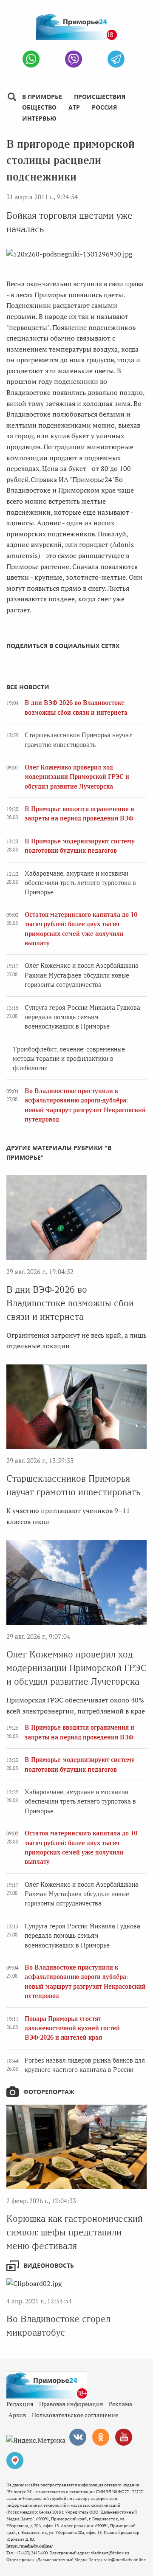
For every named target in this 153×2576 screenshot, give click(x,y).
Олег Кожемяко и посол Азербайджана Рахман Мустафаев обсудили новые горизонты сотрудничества (82, 975)
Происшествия (100, 97)
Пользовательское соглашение (75, 2415)
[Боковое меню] (12, 97)
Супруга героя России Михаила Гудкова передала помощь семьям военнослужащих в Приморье (82, 1017)
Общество (39, 107)
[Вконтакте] (78, 2437)
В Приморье (42, 97)
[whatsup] (31, 59)
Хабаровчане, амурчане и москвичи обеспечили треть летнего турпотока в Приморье (80, 883)
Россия (104, 107)
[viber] (74, 59)
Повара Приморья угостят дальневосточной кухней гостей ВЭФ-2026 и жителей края (72, 2028)
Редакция (20, 2404)
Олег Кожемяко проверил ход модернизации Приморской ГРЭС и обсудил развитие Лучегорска (77, 777)
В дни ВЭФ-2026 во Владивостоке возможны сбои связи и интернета (70, 1303)
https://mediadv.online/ (30, 2546)
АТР (74, 107)
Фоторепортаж (49, 2092)
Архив (17, 2415)
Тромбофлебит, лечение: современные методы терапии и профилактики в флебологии (69, 1059)
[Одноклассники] (101, 2437)
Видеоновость (49, 2265)
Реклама (120, 2404)
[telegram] (116, 59)
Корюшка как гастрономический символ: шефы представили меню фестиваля (75, 2232)
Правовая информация (71, 2404)
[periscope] (15, 2460)
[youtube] (124, 2437)
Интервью (39, 118)
